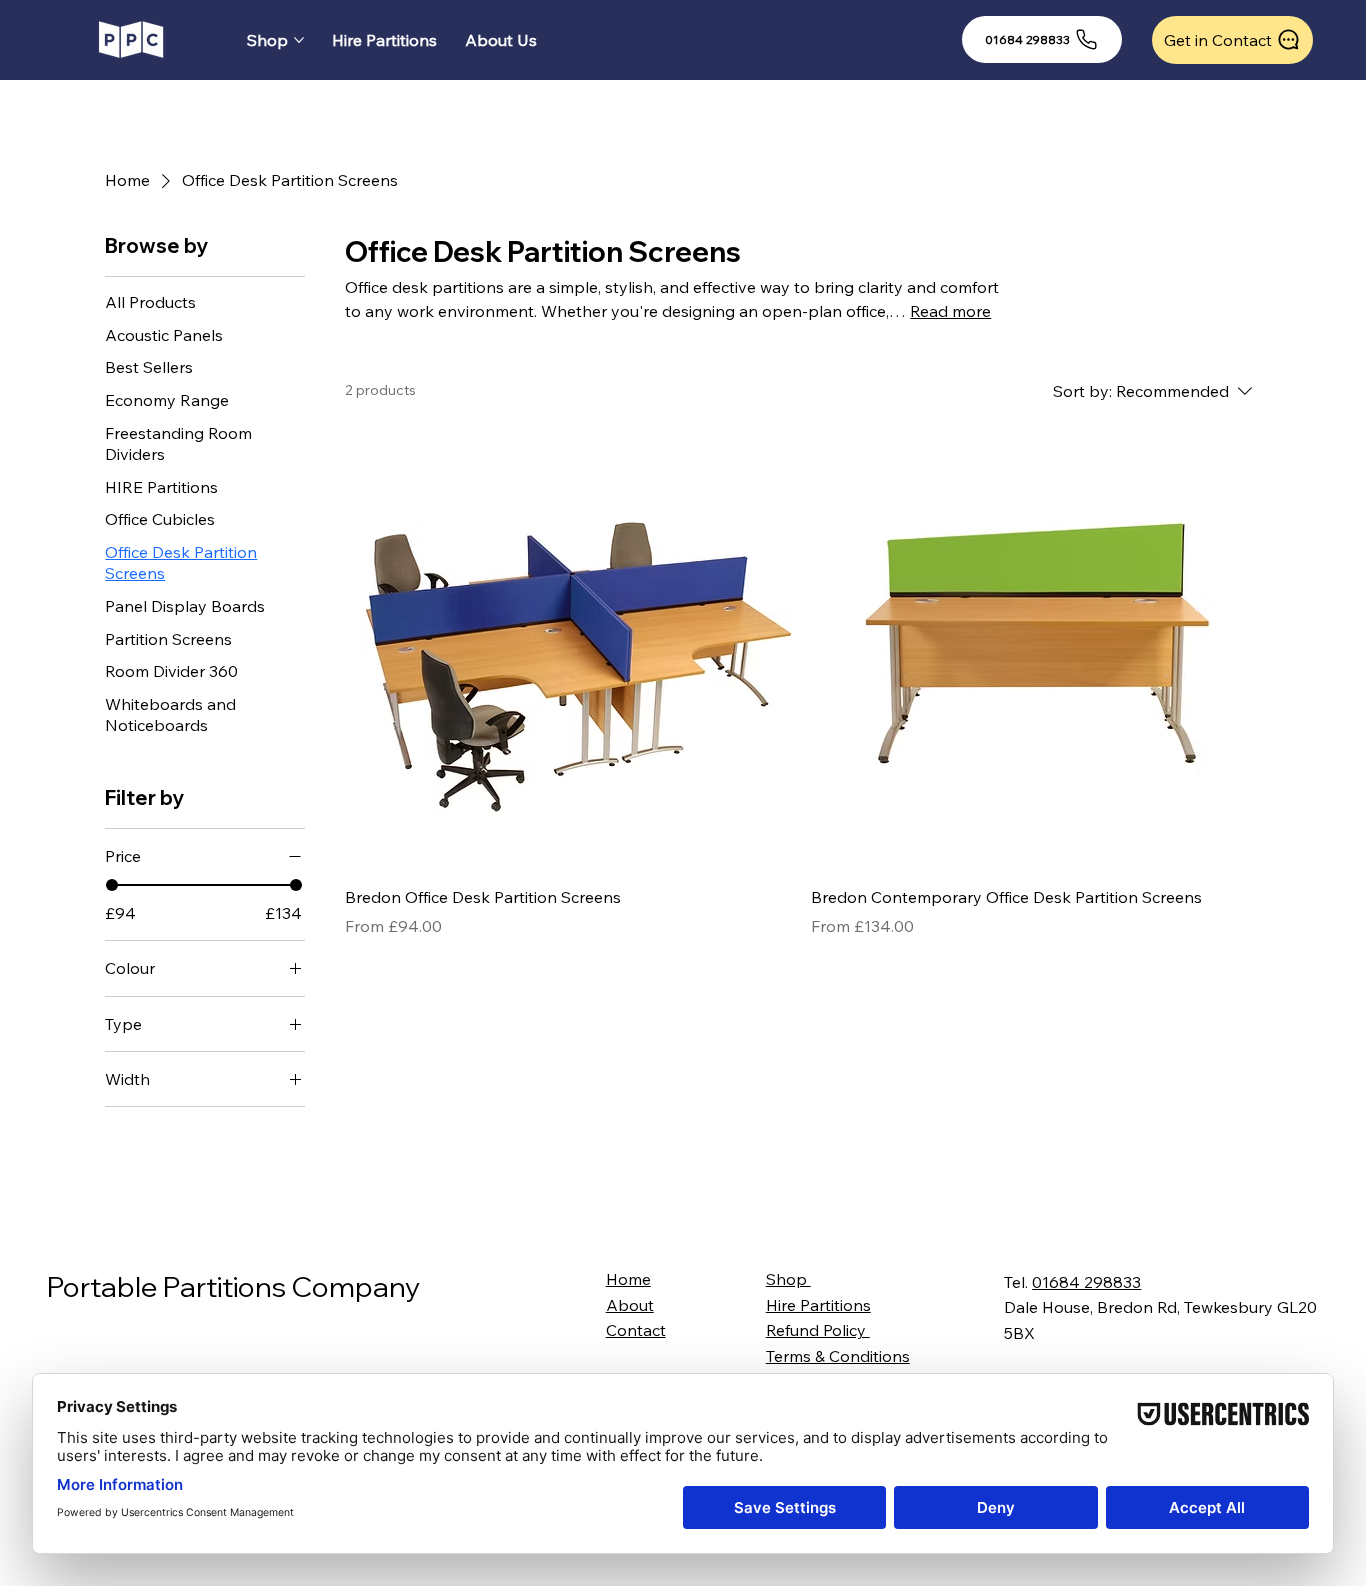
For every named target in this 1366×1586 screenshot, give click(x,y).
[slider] (112, 885)
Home (628, 1279)
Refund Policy (818, 1330)
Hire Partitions (818, 1305)
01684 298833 (1086, 1282)
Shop (788, 1279)
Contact (636, 1330)
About (630, 1305)
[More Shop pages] (299, 40)
